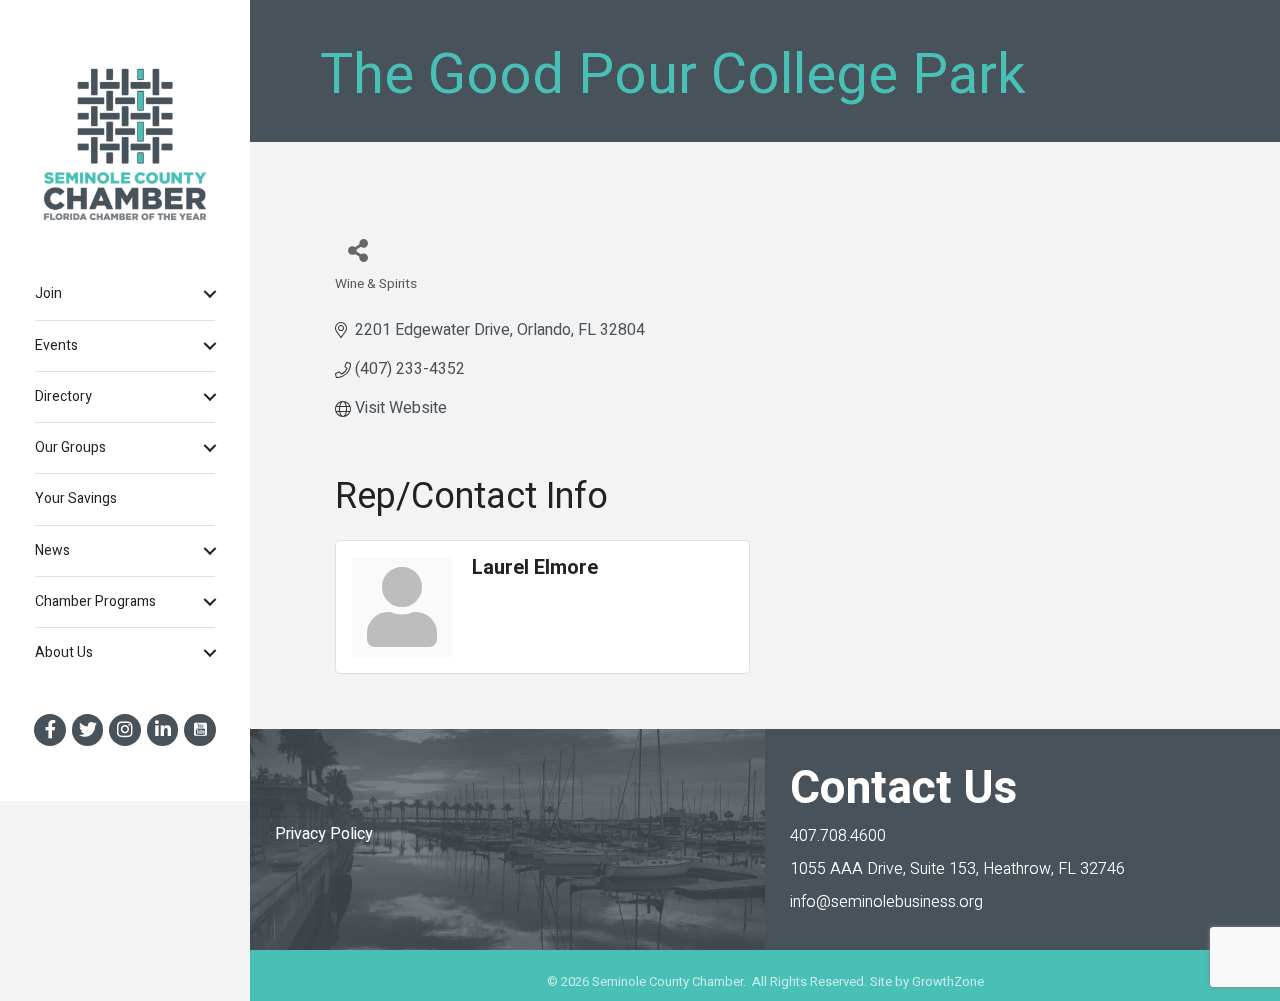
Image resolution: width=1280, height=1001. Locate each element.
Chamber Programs (95, 601)
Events (56, 345)
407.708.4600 (838, 836)
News (52, 550)
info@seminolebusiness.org (886, 902)
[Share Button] (357, 249)
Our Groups (70, 447)
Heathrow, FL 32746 (957, 869)
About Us (64, 652)
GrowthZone (948, 981)
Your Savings (76, 498)
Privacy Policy (324, 834)
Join (48, 293)
